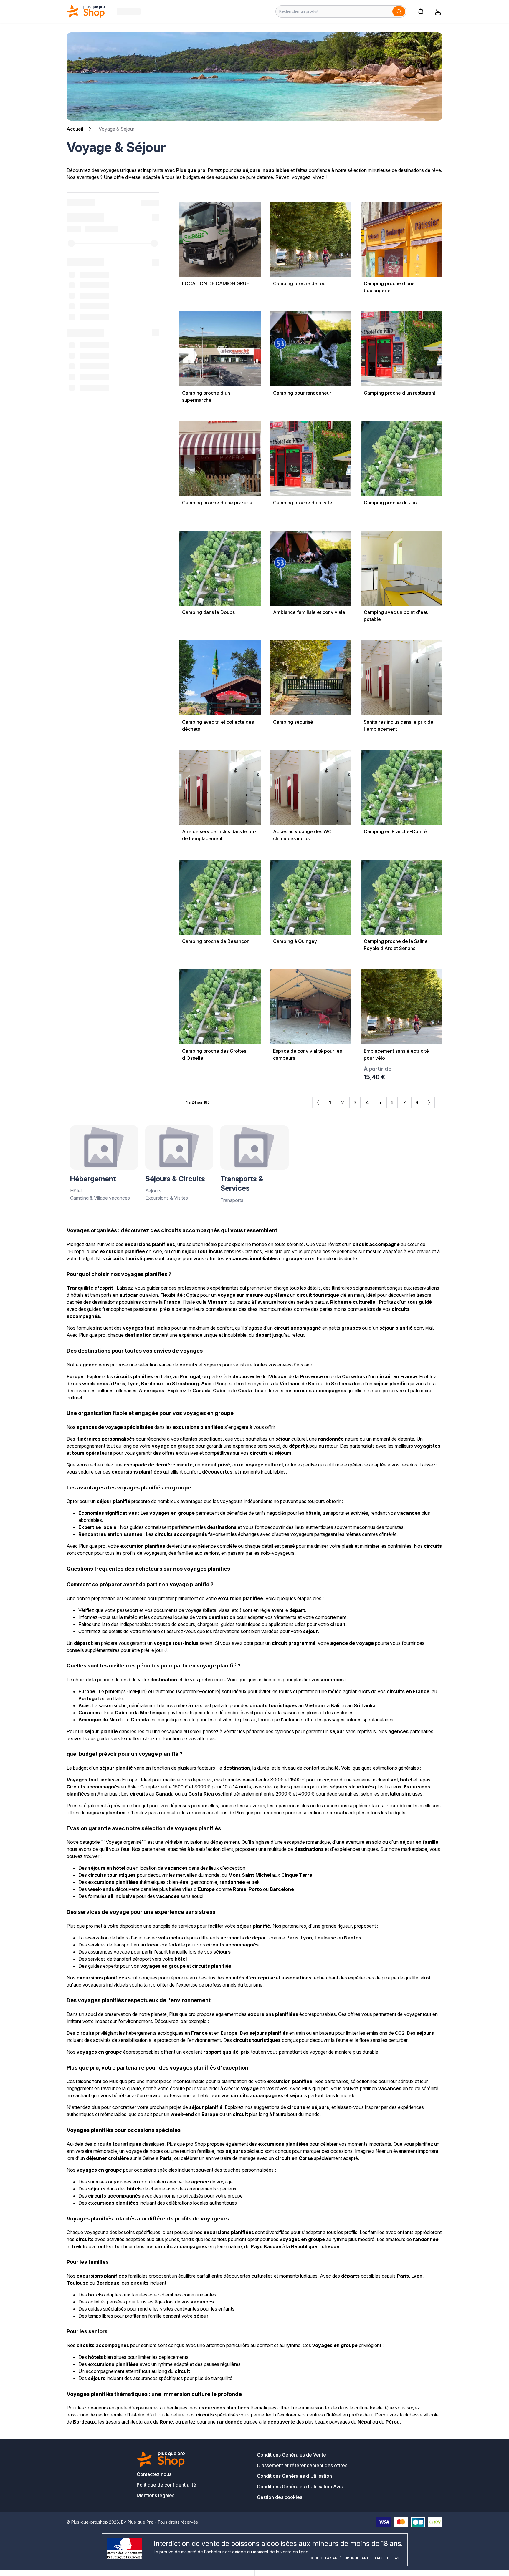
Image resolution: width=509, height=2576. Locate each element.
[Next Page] (429, 1102)
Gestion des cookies (280, 2497)
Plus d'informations (220, 1071)
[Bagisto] (86, 11)
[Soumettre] (399, 11)
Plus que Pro (140, 2522)
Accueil (75, 129)
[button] (421, 11)
